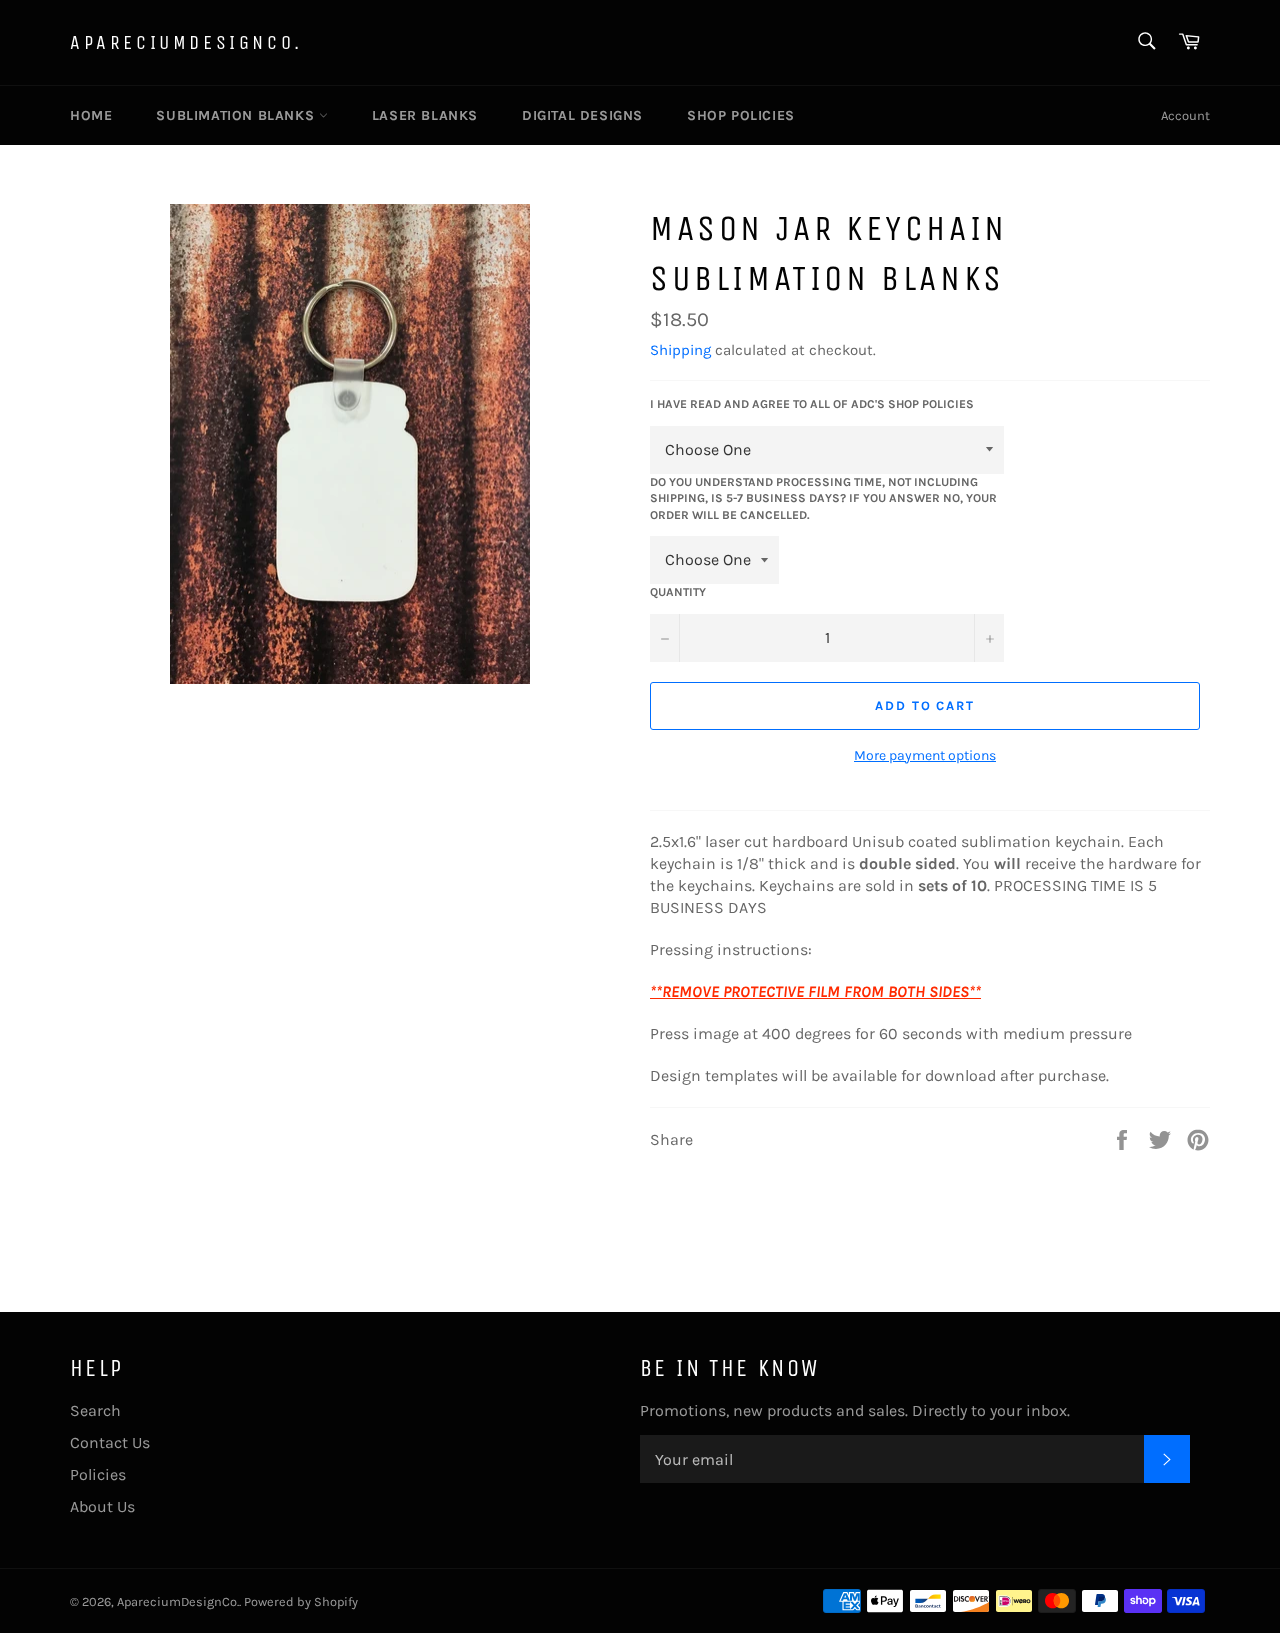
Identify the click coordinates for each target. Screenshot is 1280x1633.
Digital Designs (582, 115)
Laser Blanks (425, 115)
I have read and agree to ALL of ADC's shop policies (812, 404)
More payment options (925, 755)
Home (91, 115)
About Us (102, 1506)
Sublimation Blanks (237, 115)
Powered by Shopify (301, 1601)
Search (95, 1410)
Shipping (680, 350)
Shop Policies (741, 115)
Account (1185, 115)
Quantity (678, 592)
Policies (98, 1474)
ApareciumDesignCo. (186, 42)
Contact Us (110, 1442)
